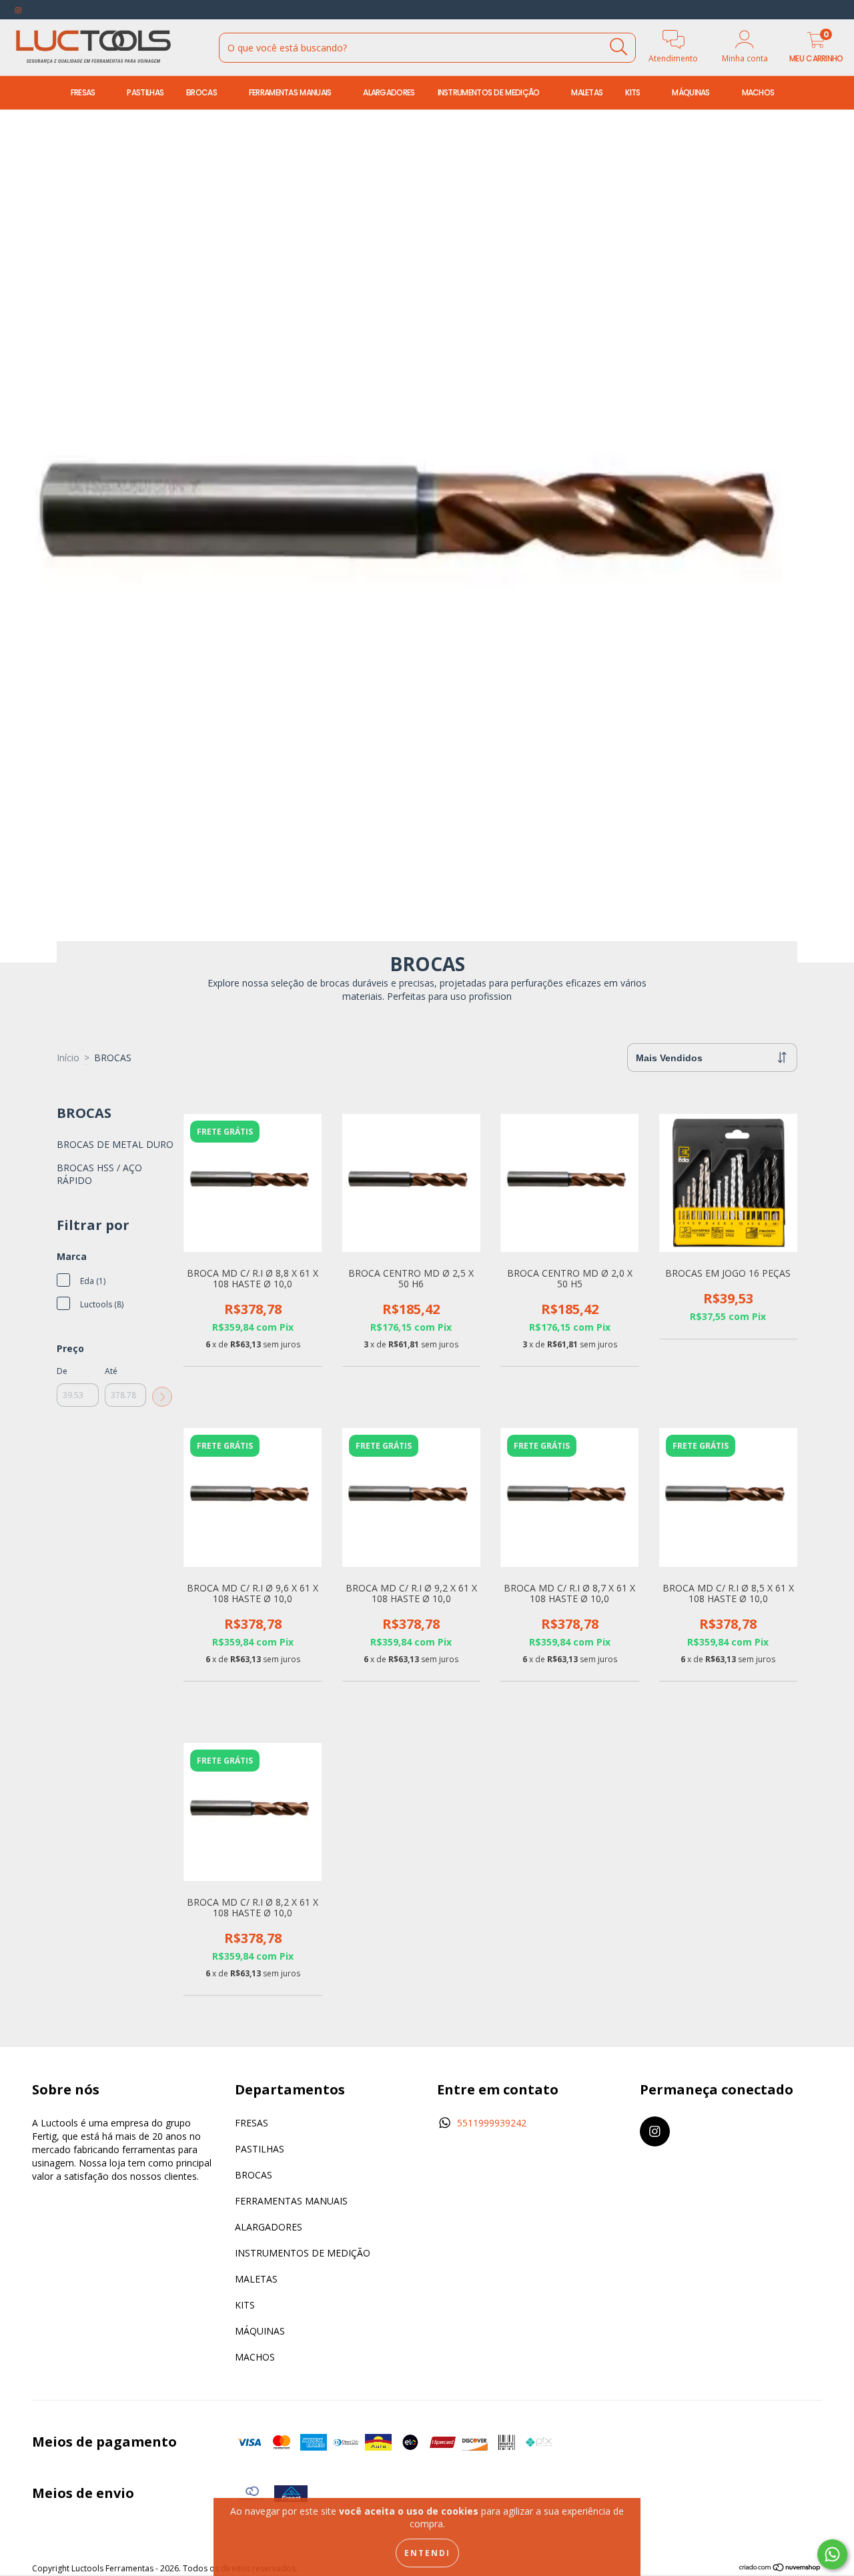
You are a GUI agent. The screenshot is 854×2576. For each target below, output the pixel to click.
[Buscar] (619, 47)
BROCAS (202, 92)
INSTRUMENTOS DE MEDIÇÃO (490, 92)
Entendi (427, 2553)
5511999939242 (492, 2123)
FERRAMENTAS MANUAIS (291, 92)
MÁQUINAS (692, 92)
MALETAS (587, 92)
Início (68, 1058)
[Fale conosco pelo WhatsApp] (832, 2554)
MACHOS (759, 92)
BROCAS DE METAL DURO (115, 1144)
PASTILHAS (145, 92)
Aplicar (162, 1397)
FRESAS (84, 92)
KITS (634, 92)
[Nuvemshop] (780, 2569)
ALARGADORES (389, 92)
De (62, 1371)
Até (111, 1371)
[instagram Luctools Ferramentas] (18, 10)
